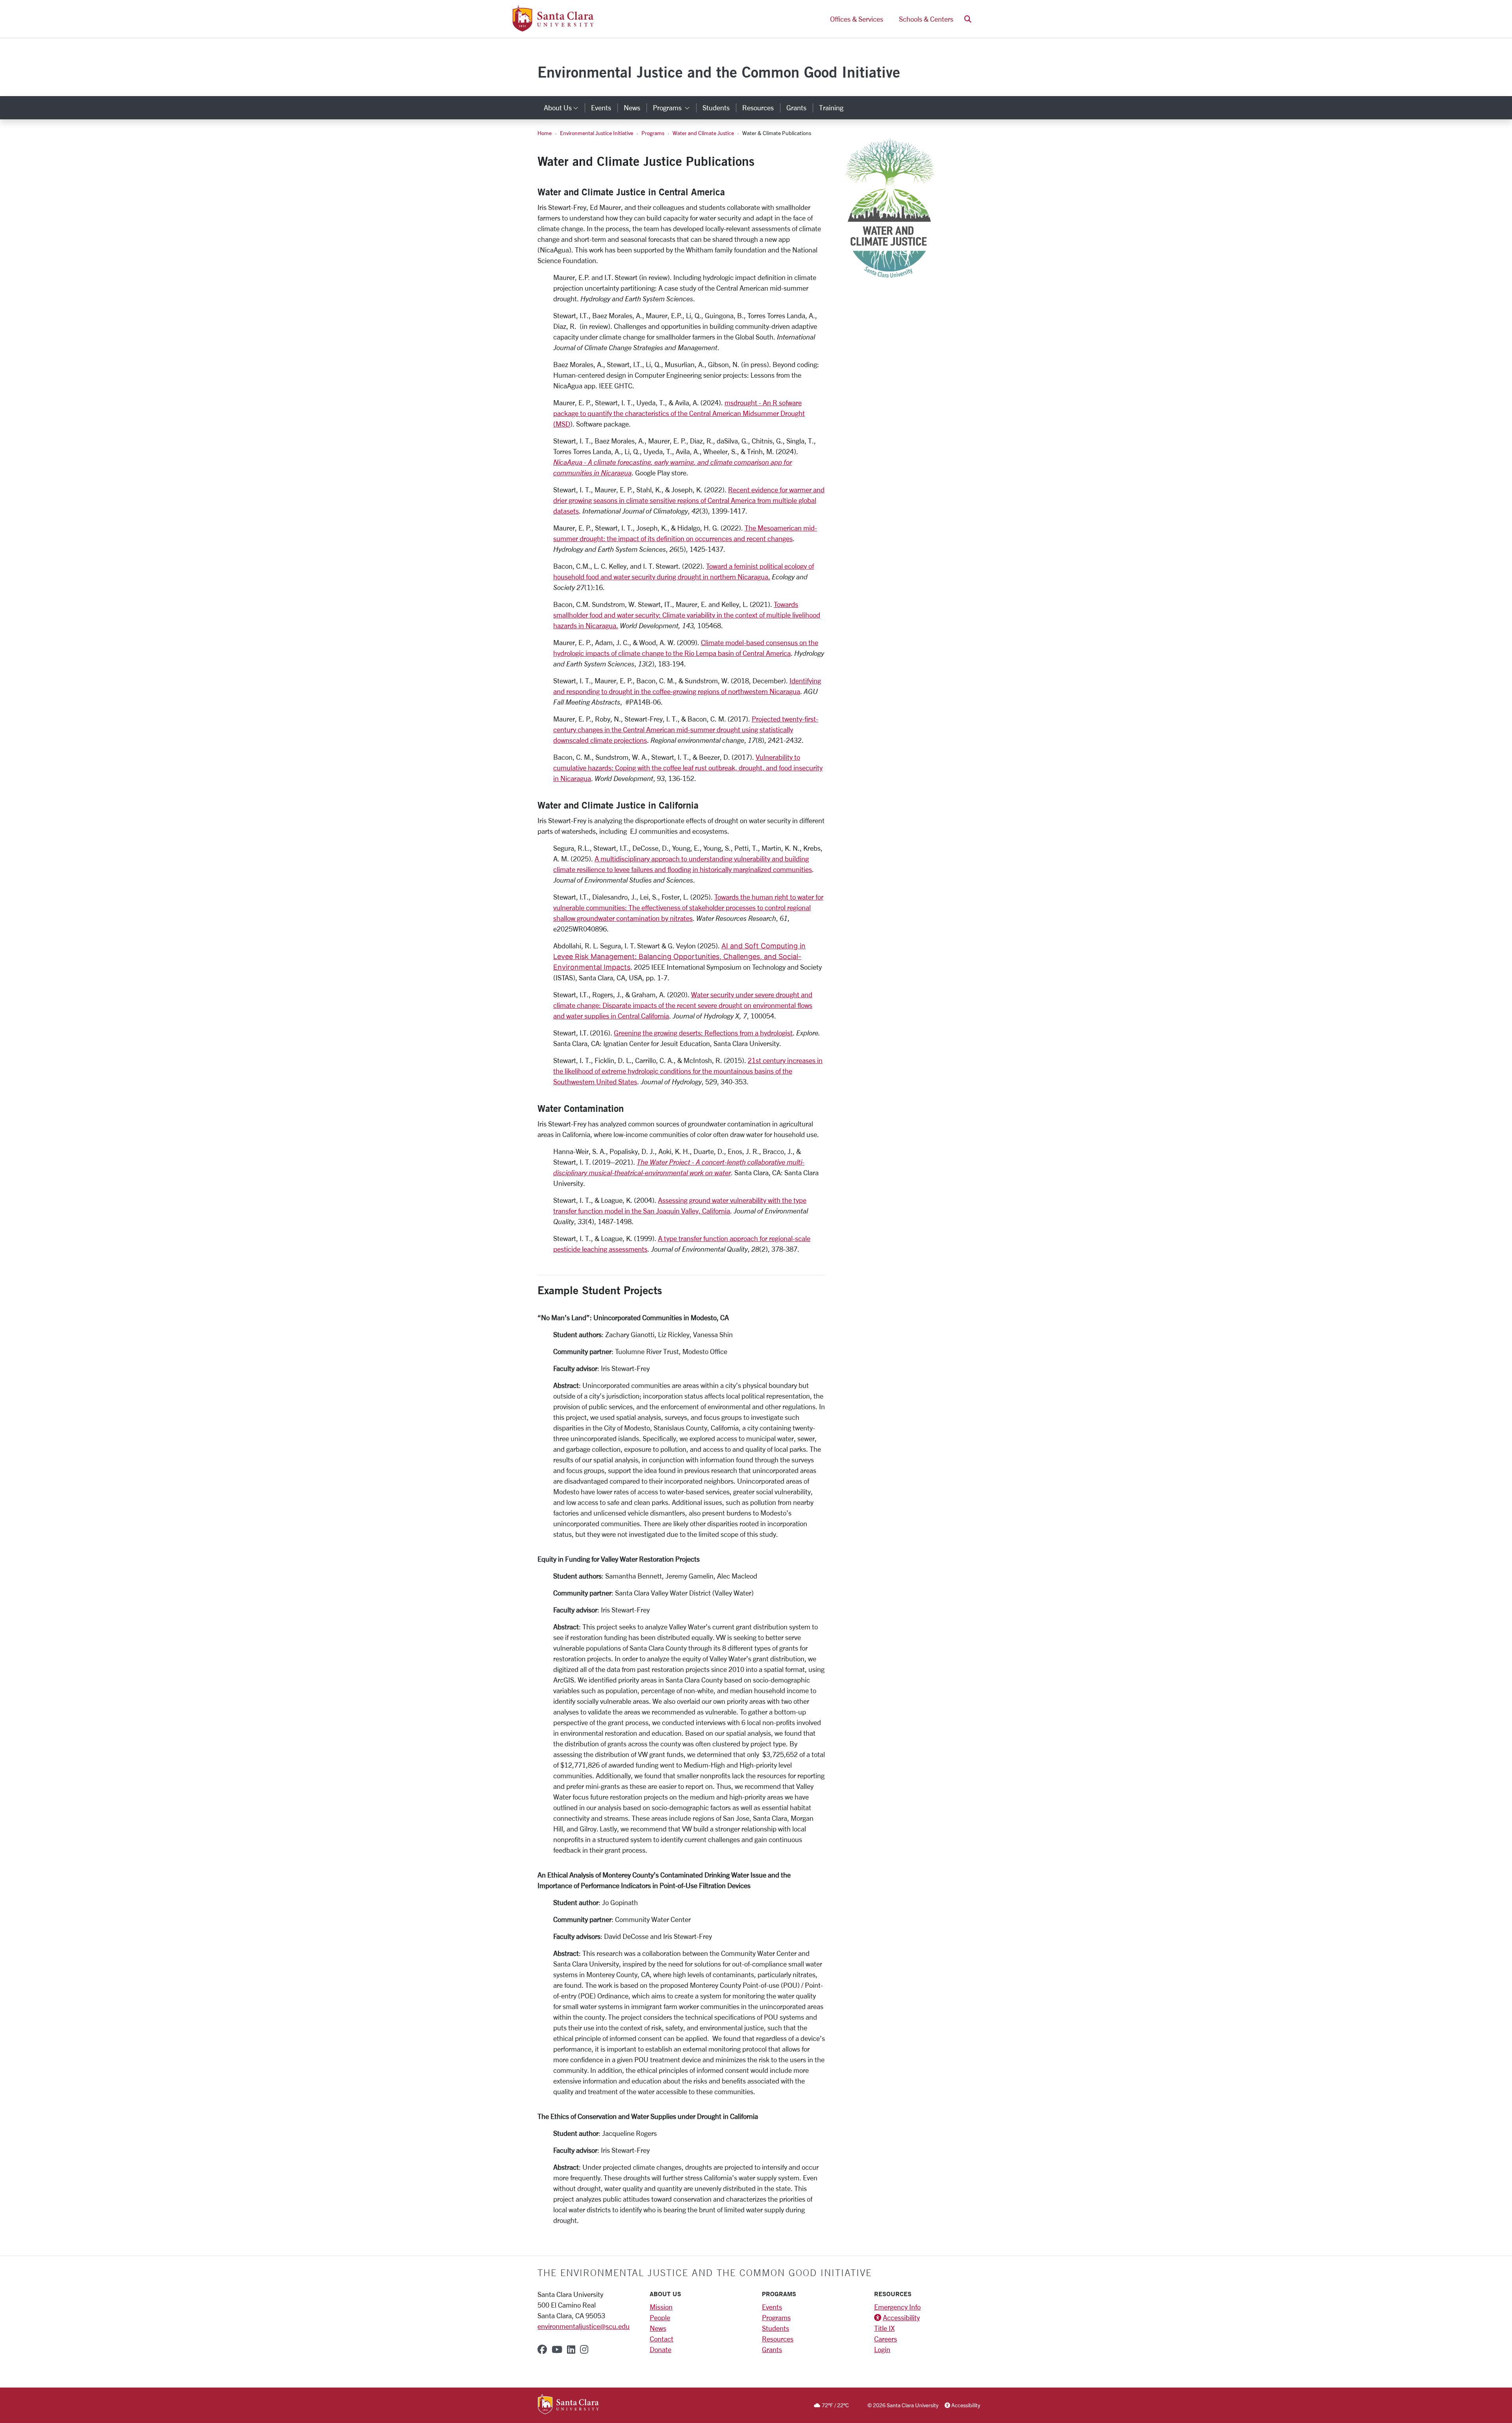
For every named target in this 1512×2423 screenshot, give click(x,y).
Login (882, 2349)
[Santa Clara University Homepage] (553, 28)
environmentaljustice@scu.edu (584, 2326)
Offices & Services (857, 19)
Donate (661, 2349)
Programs (653, 133)
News (632, 108)
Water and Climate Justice (703, 133)
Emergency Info (897, 2307)
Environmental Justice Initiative (597, 133)
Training (831, 108)
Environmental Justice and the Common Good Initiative (719, 72)
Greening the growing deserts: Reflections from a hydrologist (703, 1033)
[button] (968, 19)
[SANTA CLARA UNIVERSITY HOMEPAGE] (568, 2405)
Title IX (884, 2328)
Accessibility (901, 2317)
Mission (661, 2307)
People (660, 2317)
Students (716, 108)
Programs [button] (674, 108)
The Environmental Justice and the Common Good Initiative (705, 2273)
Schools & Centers (926, 19)
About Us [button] (564, 108)
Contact (661, 2339)
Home (545, 133)
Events (601, 108)
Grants (796, 108)
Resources (758, 108)
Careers (886, 2339)
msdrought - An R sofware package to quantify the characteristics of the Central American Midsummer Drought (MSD (679, 413)
